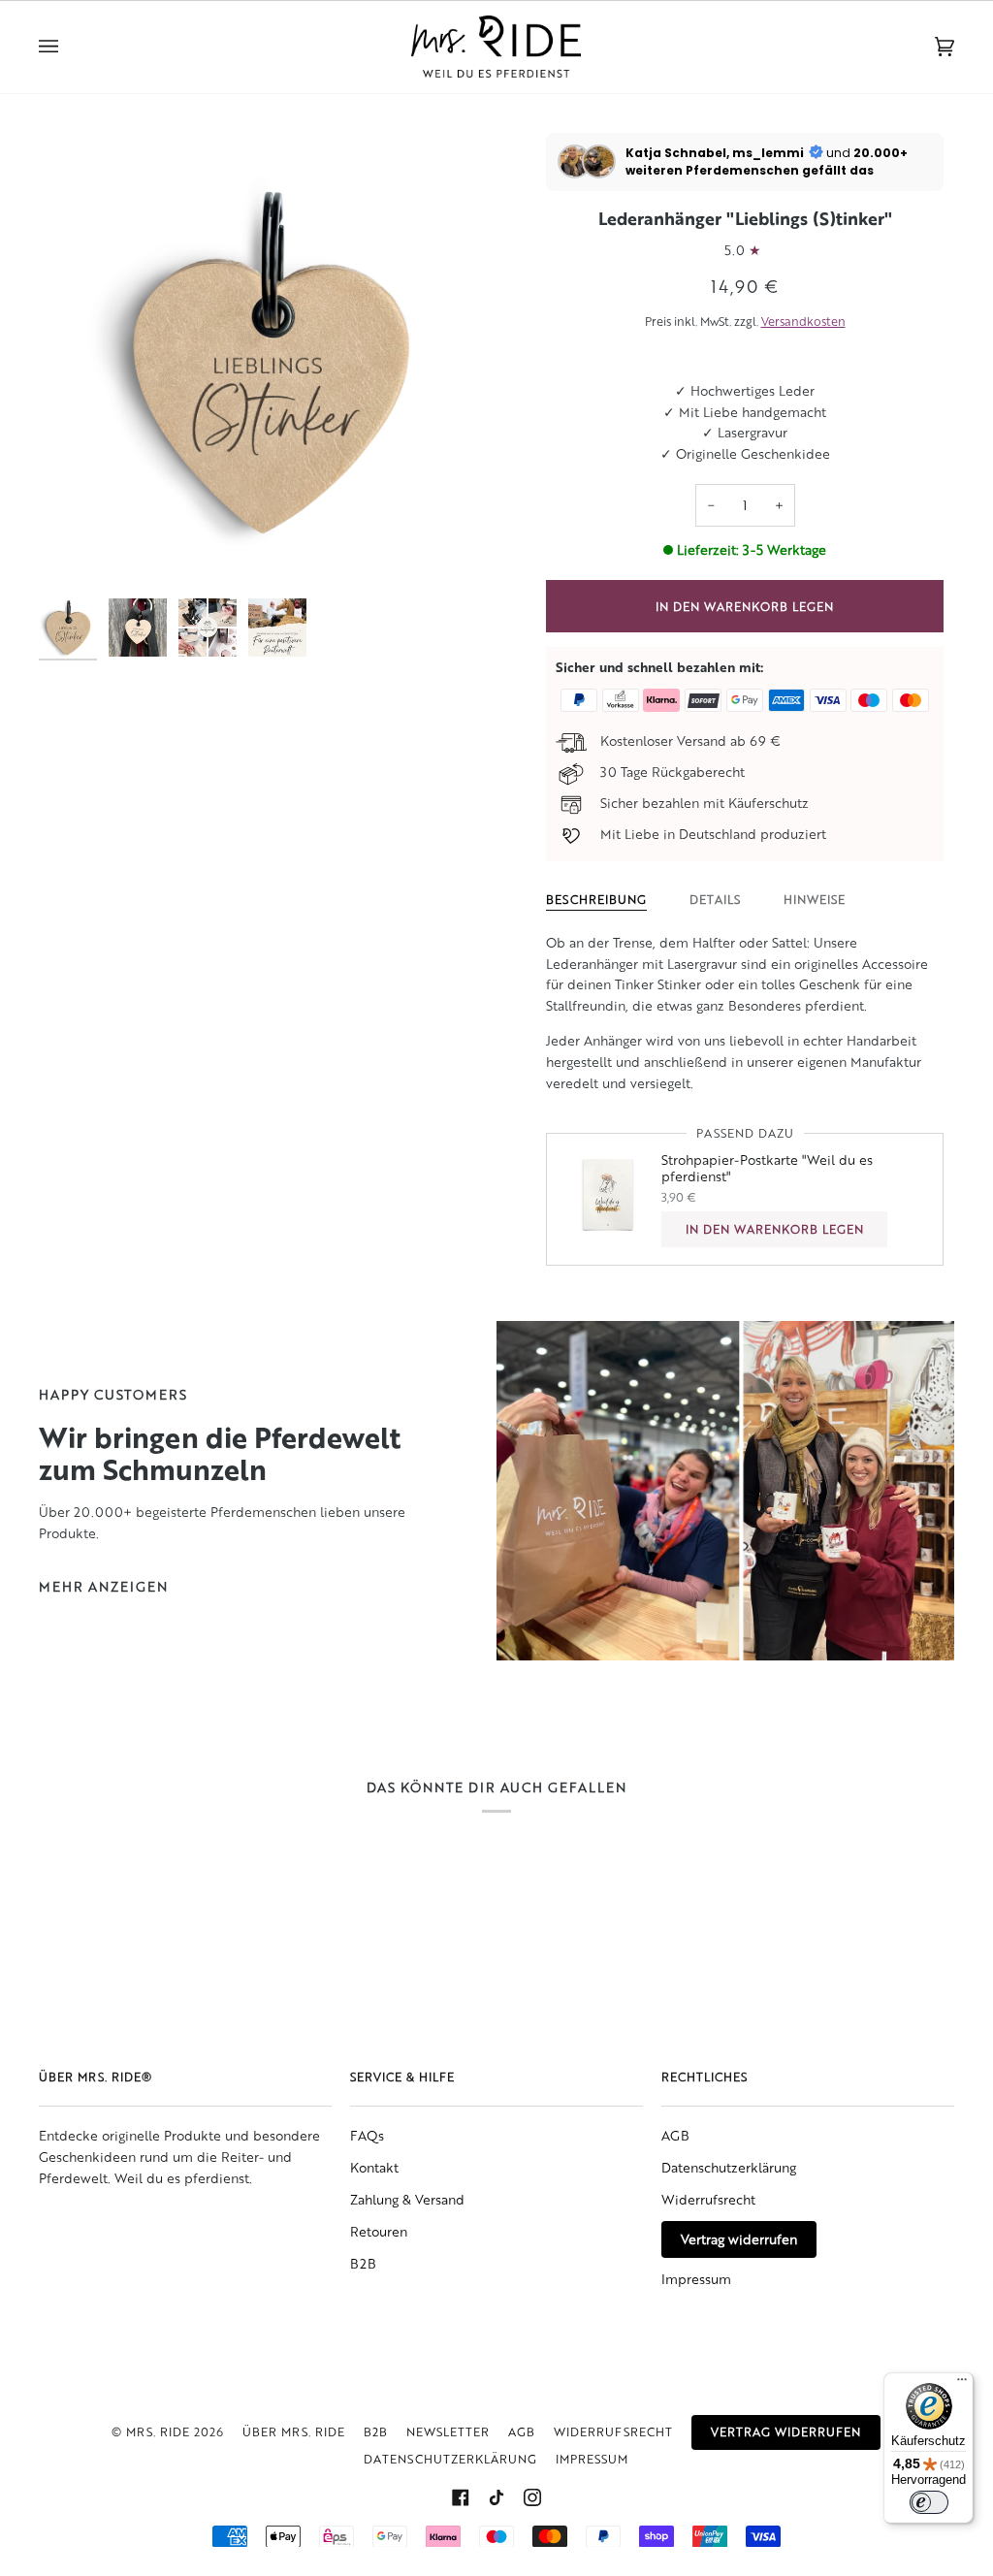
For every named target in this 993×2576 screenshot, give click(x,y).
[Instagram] (532, 2497)
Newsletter (448, 2431)
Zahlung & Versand (407, 2199)
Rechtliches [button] (705, 2077)
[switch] (929, 2502)
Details (715, 899)
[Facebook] (461, 2497)
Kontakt (374, 2167)
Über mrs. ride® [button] (96, 2077)
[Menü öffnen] (68, 47)
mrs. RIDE (158, 2431)
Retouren (379, 2231)
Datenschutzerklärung (729, 2167)
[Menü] (962, 2384)
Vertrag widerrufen (739, 2239)
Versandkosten (803, 321)
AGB (675, 2135)
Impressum (696, 2279)
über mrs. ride (294, 2431)
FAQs (367, 2135)
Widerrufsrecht (708, 2199)
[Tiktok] (496, 2497)
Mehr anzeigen (103, 1586)
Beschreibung (596, 899)
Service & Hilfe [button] (402, 2077)
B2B (363, 2263)
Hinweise (815, 899)
